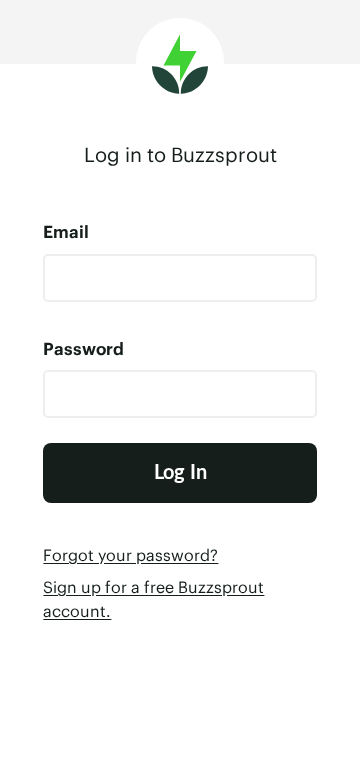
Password (83, 349)
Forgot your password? (130, 555)
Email (66, 232)
